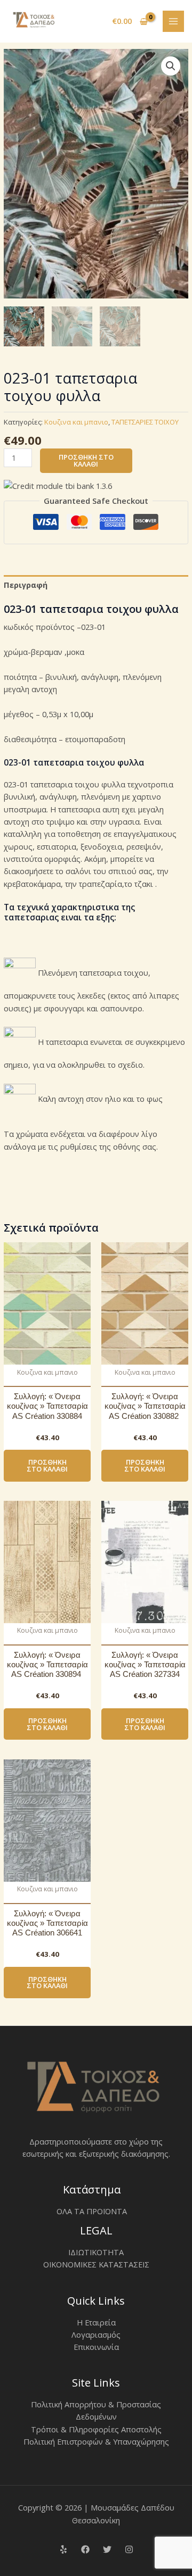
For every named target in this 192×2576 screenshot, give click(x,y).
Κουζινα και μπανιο (76, 422)
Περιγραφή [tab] (26, 585)
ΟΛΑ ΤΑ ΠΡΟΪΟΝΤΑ (92, 2211)
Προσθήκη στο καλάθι (86, 460)
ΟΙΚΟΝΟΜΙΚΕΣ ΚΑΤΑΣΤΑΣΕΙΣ (96, 2264)
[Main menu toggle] (173, 21)
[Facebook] (85, 2549)
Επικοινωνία (96, 2347)
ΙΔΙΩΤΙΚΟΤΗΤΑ (96, 2252)
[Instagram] (129, 2549)
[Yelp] (63, 2549)
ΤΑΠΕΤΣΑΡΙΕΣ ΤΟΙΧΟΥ (145, 422)
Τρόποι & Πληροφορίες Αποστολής (96, 2429)
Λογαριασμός (96, 2334)
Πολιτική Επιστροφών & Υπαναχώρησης (96, 2441)
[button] (171, 66)
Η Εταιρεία (96, 2322)
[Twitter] (107, 2549)
